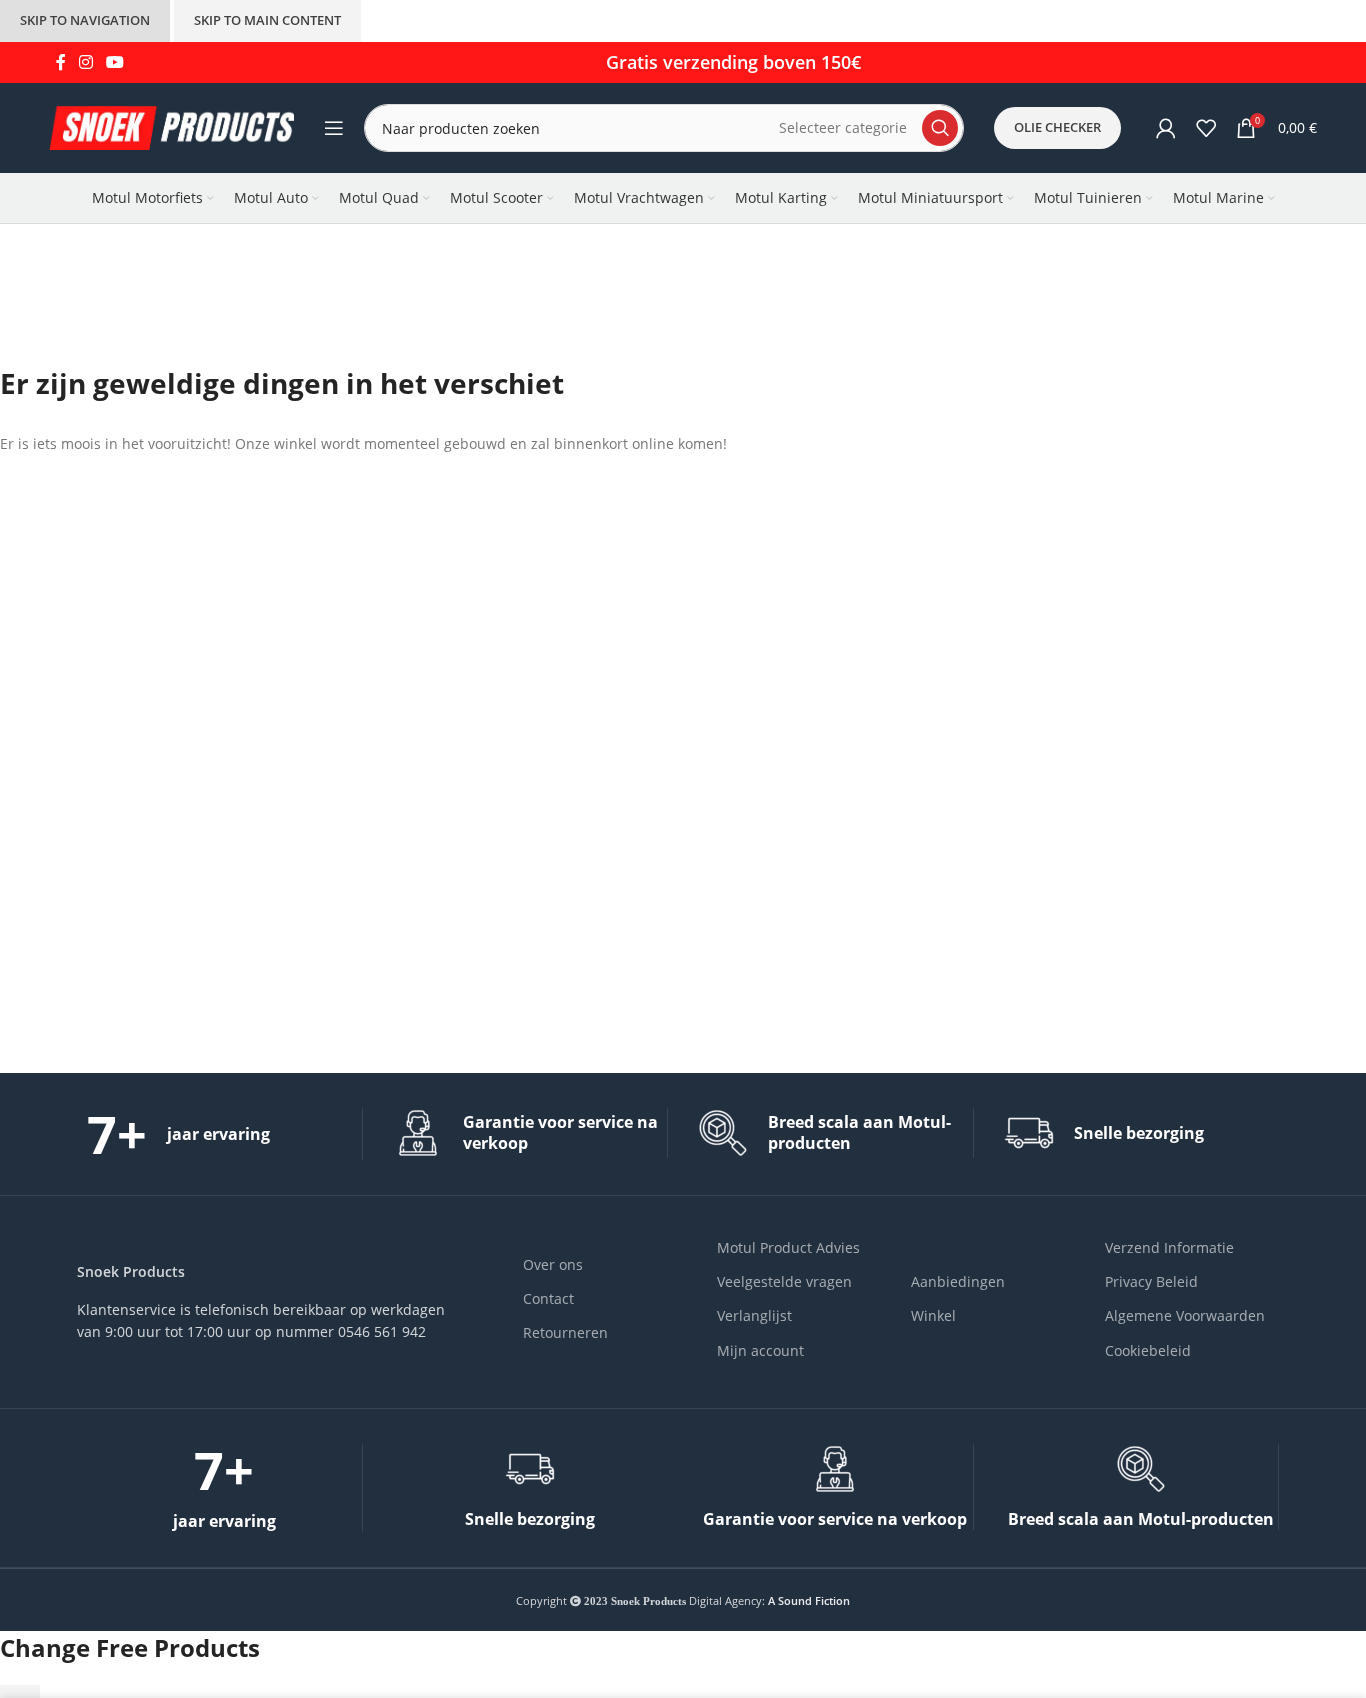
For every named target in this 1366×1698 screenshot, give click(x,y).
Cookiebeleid (1148, 1350)
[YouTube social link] (115, 62)
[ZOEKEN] (940, 128)
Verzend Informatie (1169, 1247)
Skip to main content (267, 20)
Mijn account (760, 1350)
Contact (548, 1298)
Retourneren (565, 1332)
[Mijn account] (1166, 128)
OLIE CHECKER (1057, 127)
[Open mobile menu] (334, 128)
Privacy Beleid (1151, 1281)
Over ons (553, 1264)
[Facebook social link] (60, 62)
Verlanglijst (754, 1315)
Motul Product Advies (788, 1247)
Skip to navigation (85, 20)
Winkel (933, 1315)
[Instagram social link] (85, 62)
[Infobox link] (224, 1134)
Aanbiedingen (958, 1281)
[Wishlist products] (1206, 128)
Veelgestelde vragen (784, 1281)
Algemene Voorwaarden (1185, 1315)
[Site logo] (171, 126)
